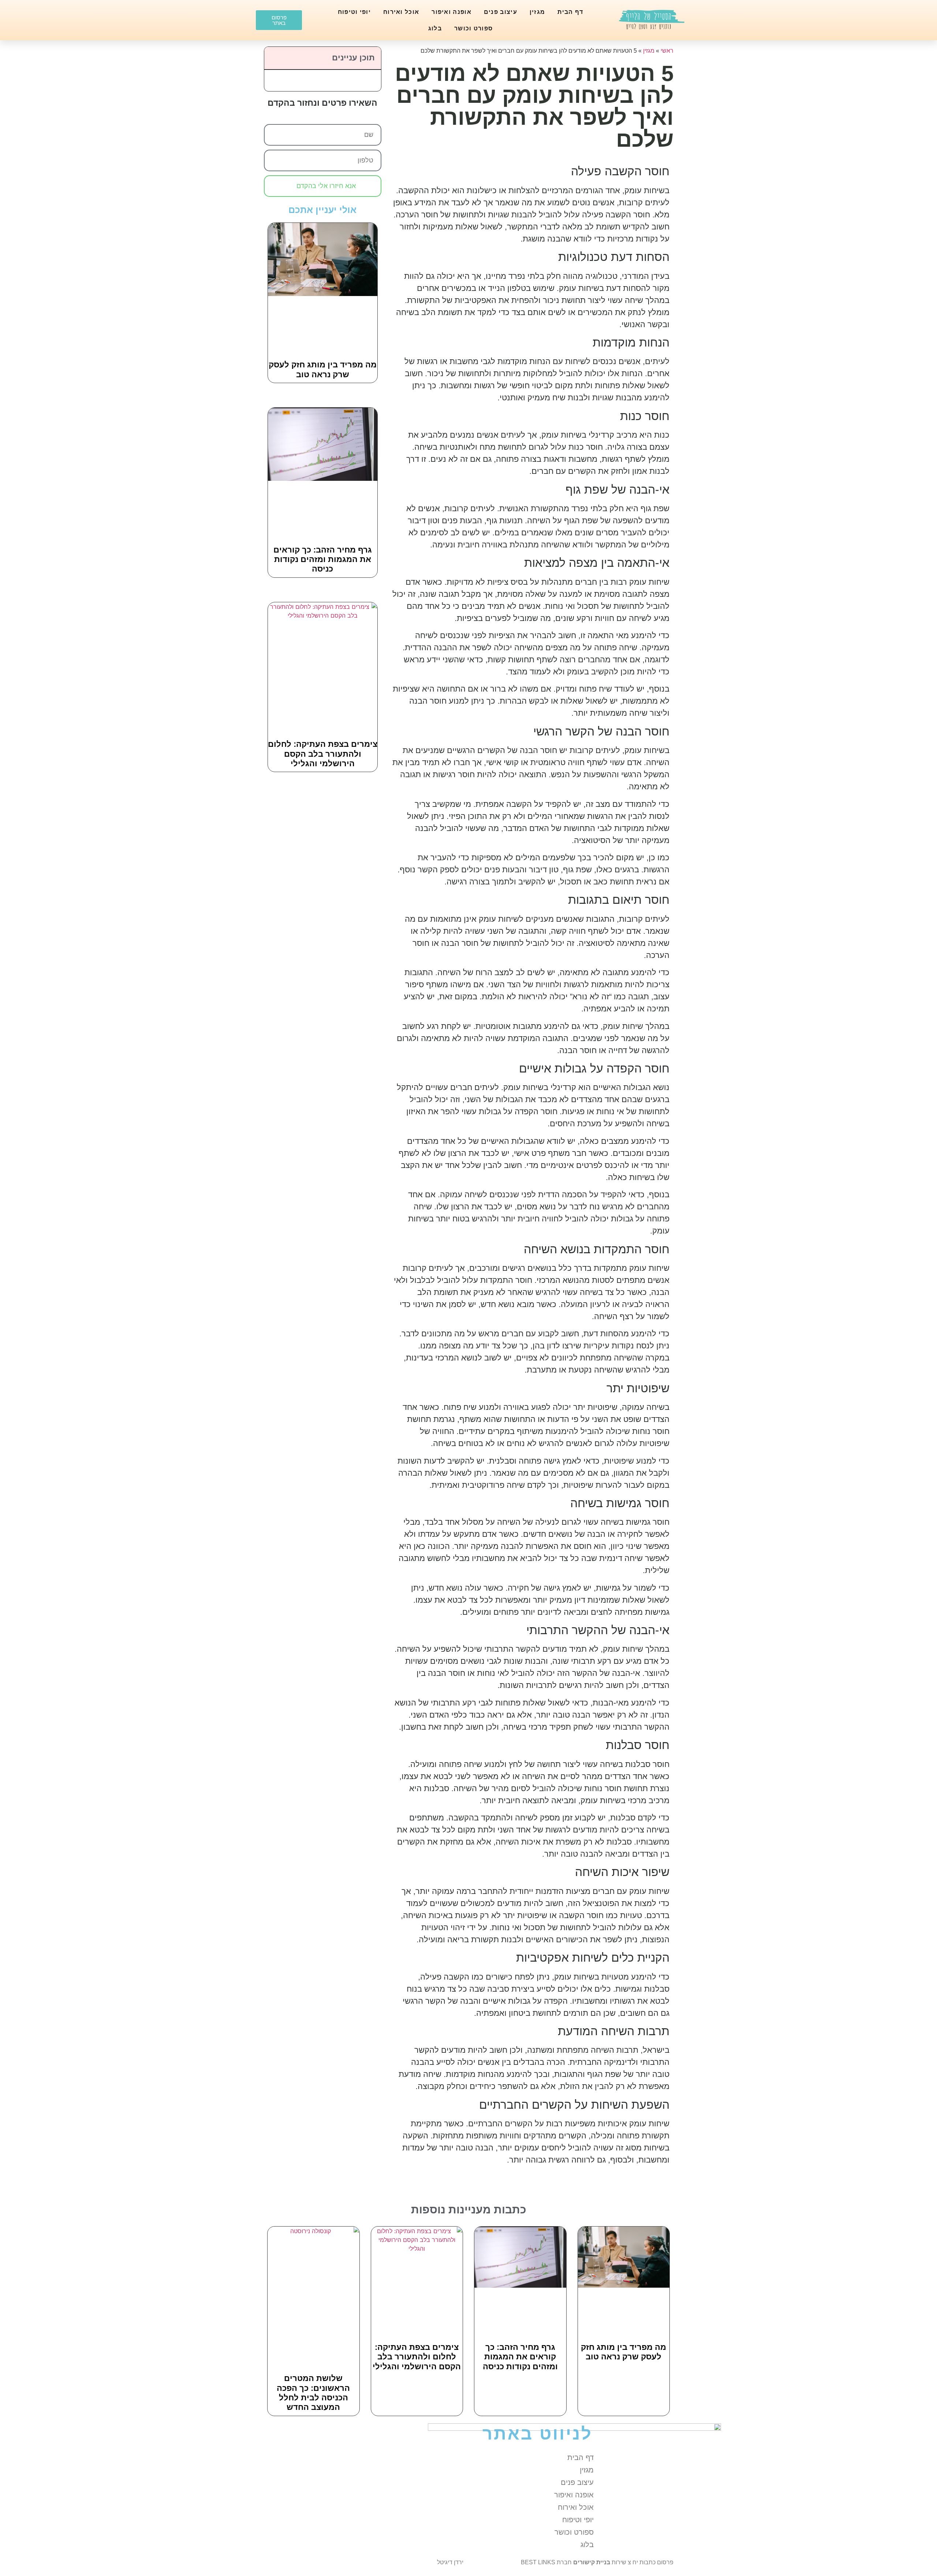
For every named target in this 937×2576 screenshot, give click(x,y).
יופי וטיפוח (354, 12)
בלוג (435, 28)
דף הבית (570, 12)
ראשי (667, 51)
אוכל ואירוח (401, 12)
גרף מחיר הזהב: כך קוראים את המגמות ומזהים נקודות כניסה (323, 559)
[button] (274, 58)
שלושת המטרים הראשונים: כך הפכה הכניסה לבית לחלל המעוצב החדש (313, 2393)
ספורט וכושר (473, 28)
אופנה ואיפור (451, 12)
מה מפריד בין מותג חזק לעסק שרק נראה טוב (323, 369)
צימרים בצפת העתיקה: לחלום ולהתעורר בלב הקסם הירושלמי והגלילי (323, 754)
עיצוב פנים (501, 12)
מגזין (537, 12)
